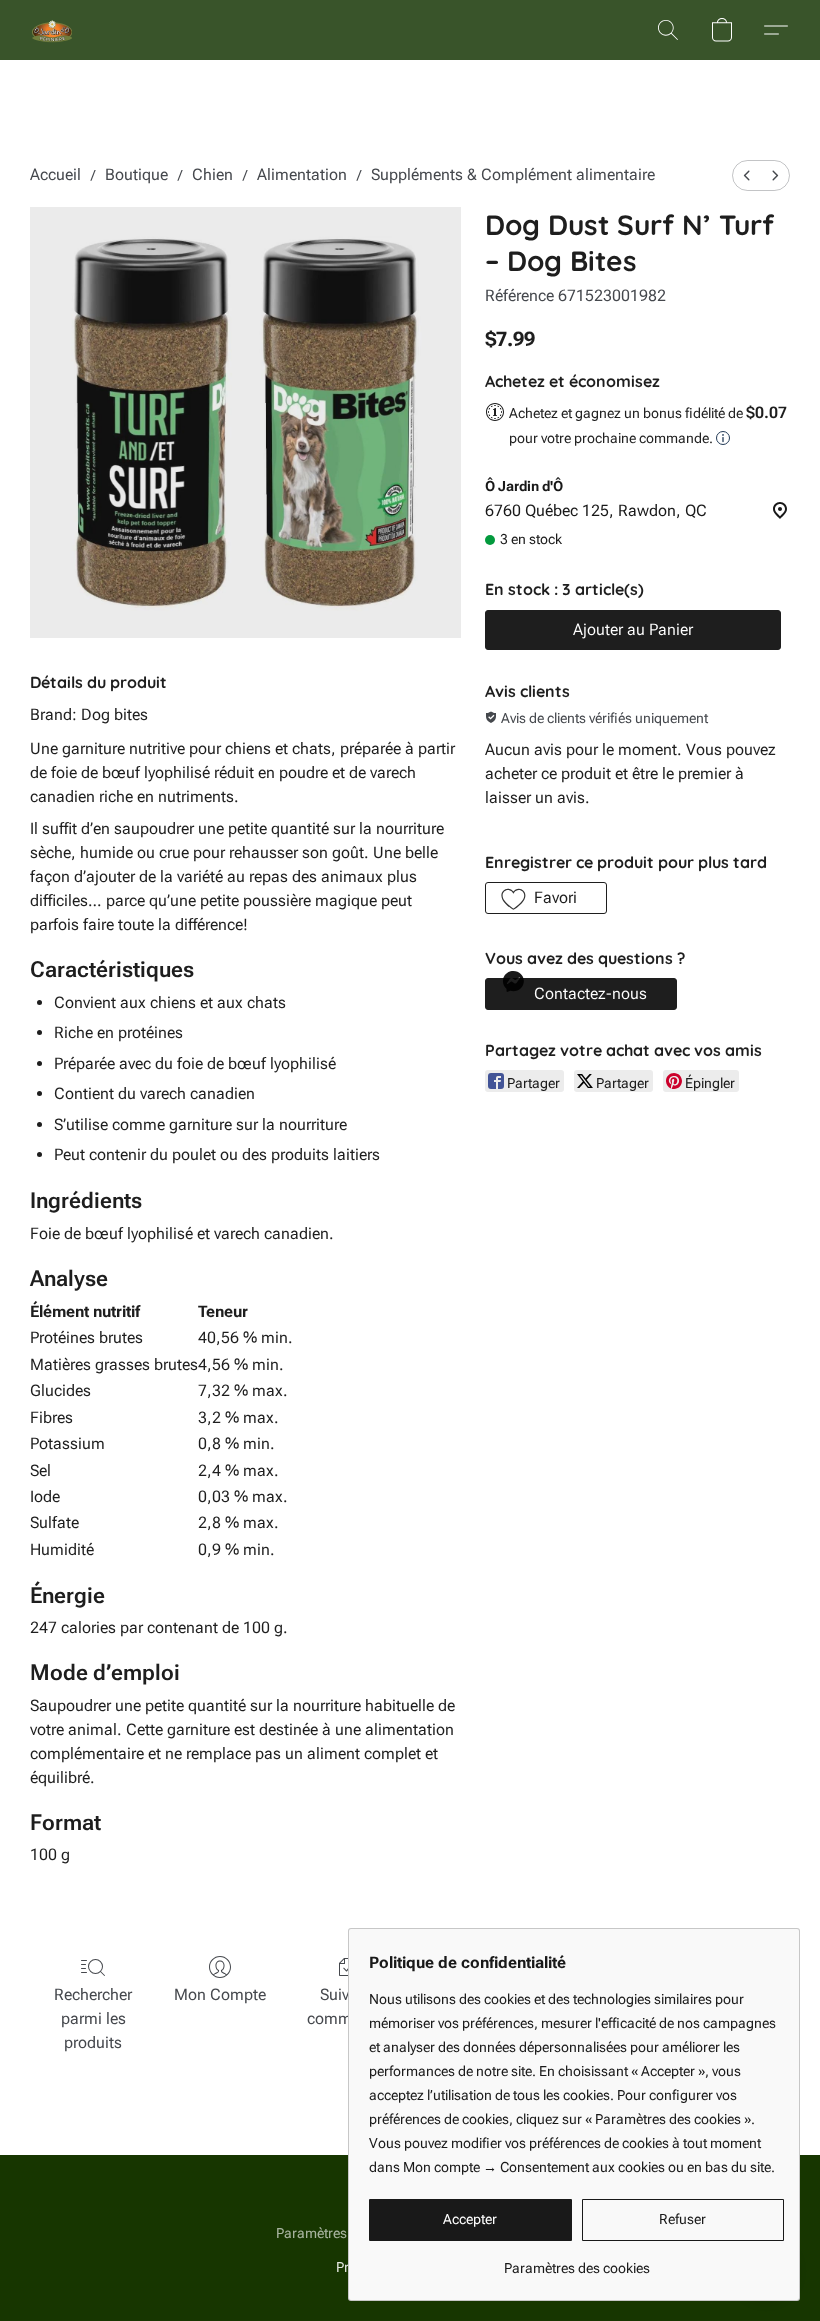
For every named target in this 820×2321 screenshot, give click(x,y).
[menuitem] (747, 175)
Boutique (136, 174)
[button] (52, 30)
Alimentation (302, 174)
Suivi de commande (347, 2006)
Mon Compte (220, 1994)
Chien (212, 174)
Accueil (55, 174)
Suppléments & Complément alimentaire (513, 174)
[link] (576, 2260)
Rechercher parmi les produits (93, 2018)
